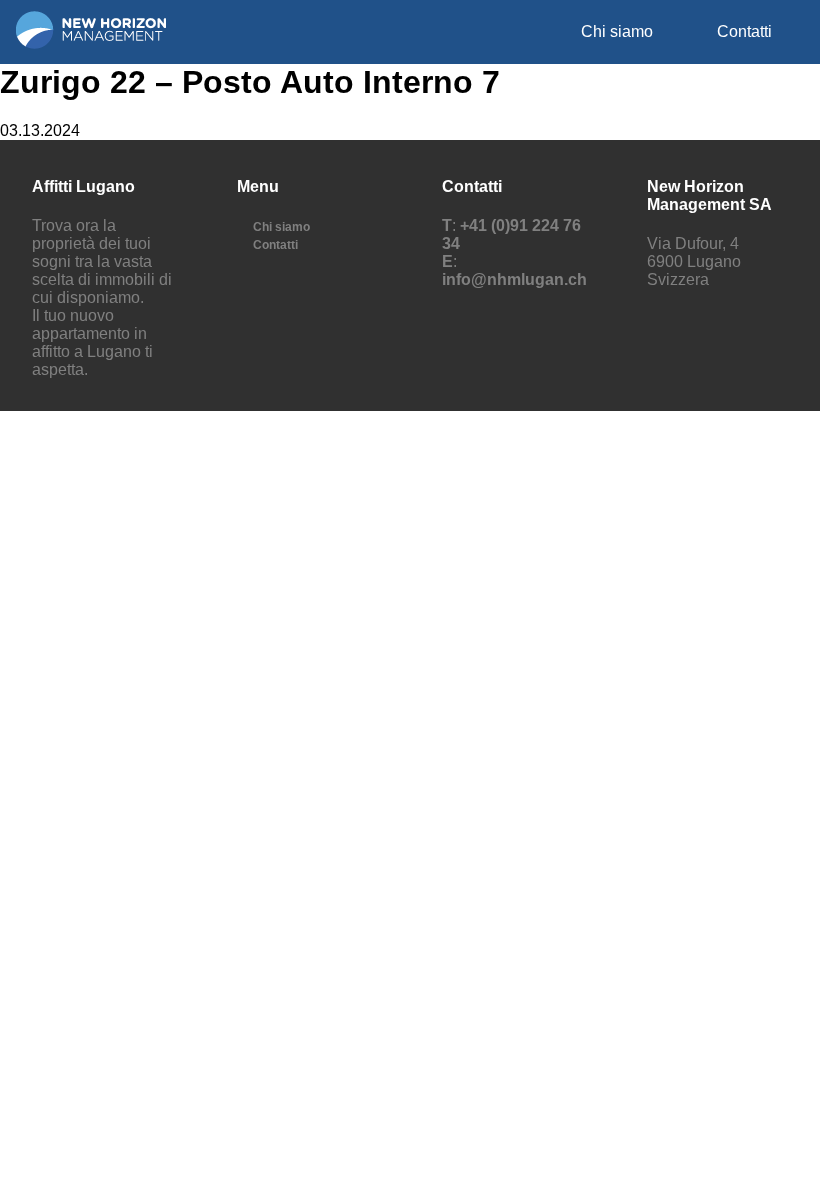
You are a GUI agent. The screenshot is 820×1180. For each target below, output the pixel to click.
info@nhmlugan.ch (514, 279)
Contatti (744, 31)
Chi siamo (617, 31)
